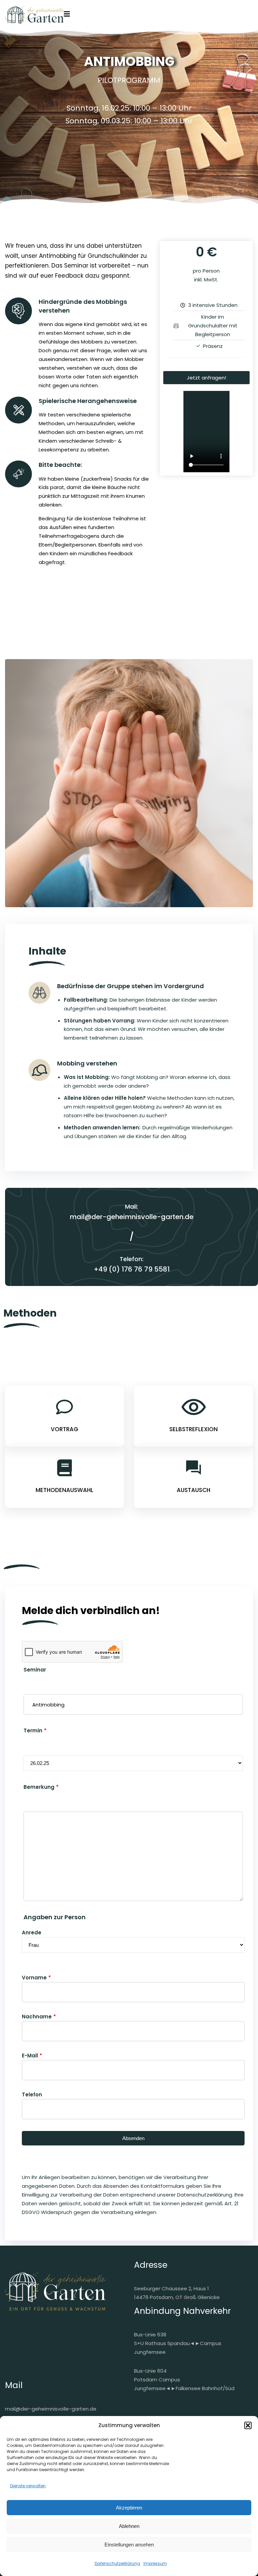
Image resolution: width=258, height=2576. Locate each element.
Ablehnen (129, 2526)
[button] (248, 2425)
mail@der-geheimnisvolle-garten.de (132, 1217)
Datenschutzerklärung (117, 2563)
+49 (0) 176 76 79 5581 (132, 1269)
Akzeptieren (129, 2508)
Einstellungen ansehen (129, 2545)
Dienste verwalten (28, 2486)
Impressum (155, 2563)
